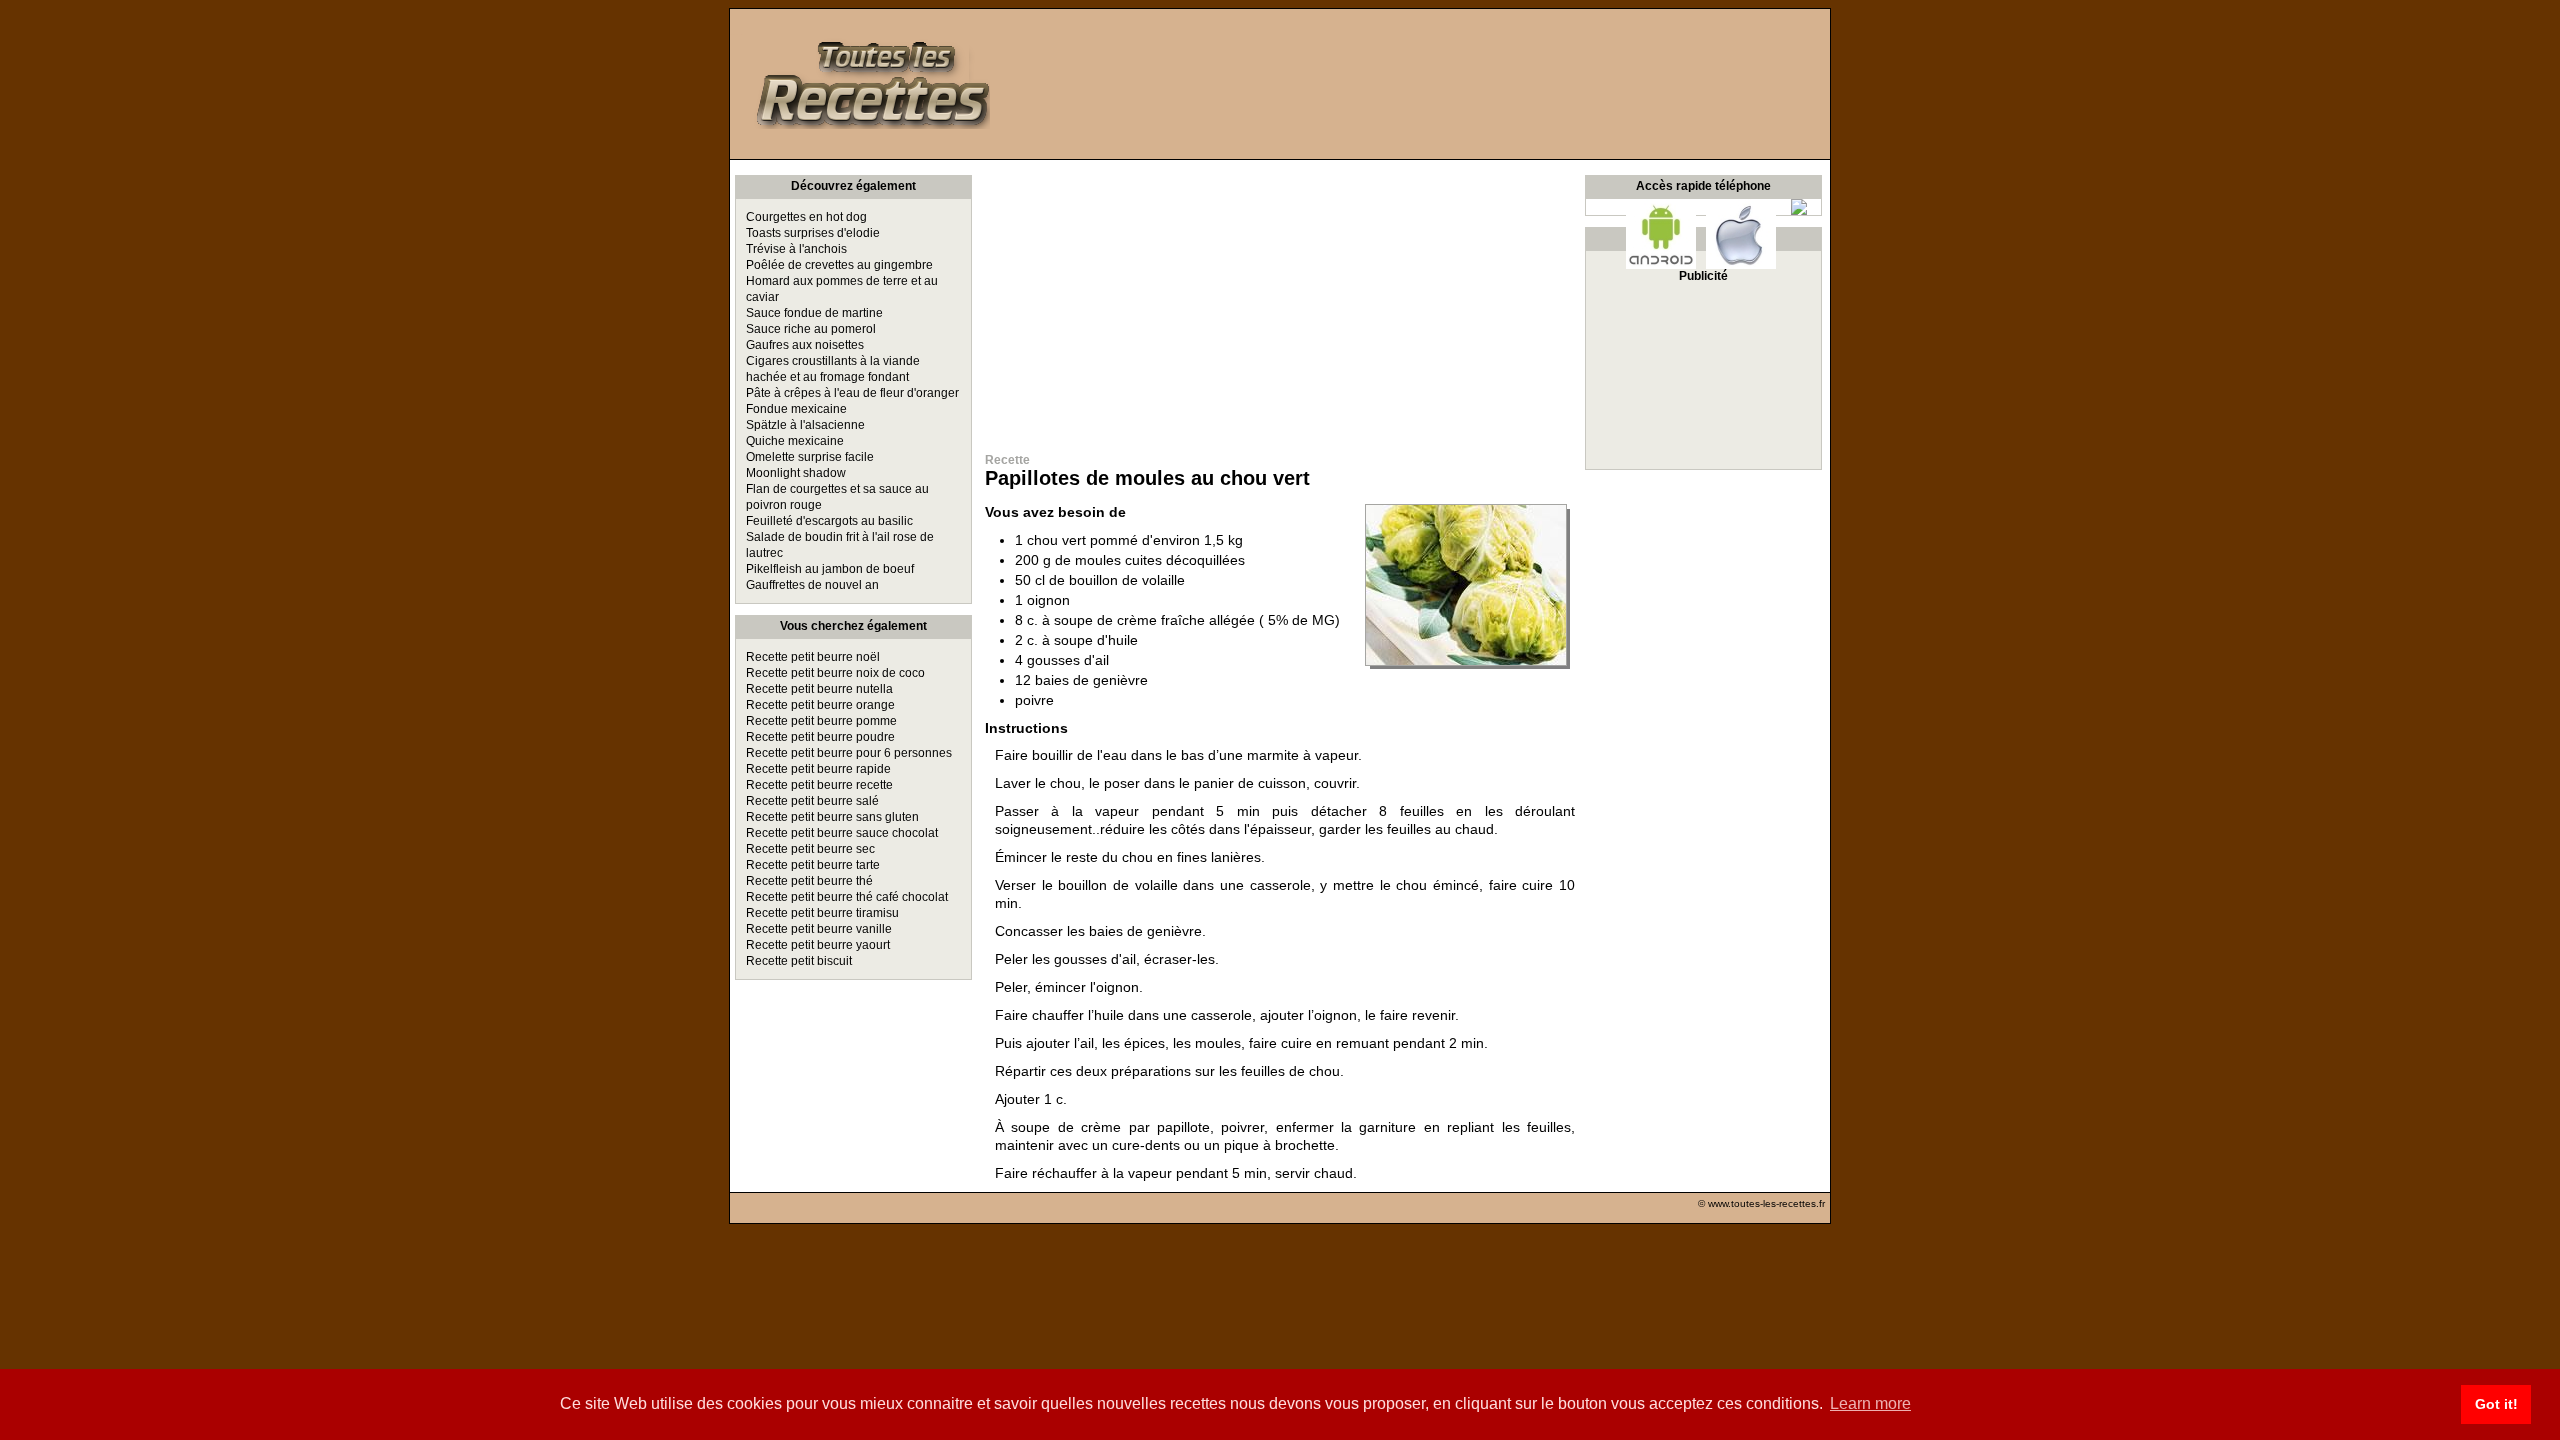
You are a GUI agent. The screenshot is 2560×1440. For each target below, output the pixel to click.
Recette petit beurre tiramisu (822, 913)
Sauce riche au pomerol (811, 329)
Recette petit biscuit (799, 961)
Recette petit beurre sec (810, 849)
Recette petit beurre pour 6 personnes (849, 753)
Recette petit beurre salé (812, 801)
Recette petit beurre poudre (820, 737)
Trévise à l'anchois (796, 249)
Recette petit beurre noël (813, 657)
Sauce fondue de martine (814, 313)
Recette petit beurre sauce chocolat (842, 833)
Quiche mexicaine (795, 441)
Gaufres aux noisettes (805, 345)
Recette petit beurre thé (809, 881)
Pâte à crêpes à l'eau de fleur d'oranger (852, 393)
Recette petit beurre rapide (818, 769)
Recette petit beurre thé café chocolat (847, 897)
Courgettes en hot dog (806, 217)
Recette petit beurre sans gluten (832, 817)
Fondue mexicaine (796, 409)
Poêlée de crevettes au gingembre (839, 265)
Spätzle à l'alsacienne (805, 425)
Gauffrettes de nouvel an (812, 585)
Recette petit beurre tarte (813, 865)
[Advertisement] (1280, 300)
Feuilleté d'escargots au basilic (829, 521)
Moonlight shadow (796, 473)
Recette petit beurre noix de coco (835, 673)
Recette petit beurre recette (819, 785)
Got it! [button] (2496, 1404)
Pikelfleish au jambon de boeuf (830, 569)
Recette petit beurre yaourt (818, 945)
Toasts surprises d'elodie (813, 233)
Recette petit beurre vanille (819, 929)
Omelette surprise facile (810, 457)
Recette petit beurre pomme (821, 721)
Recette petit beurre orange (820, 705)
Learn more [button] (1870, 1403)
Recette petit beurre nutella (819, 689)
